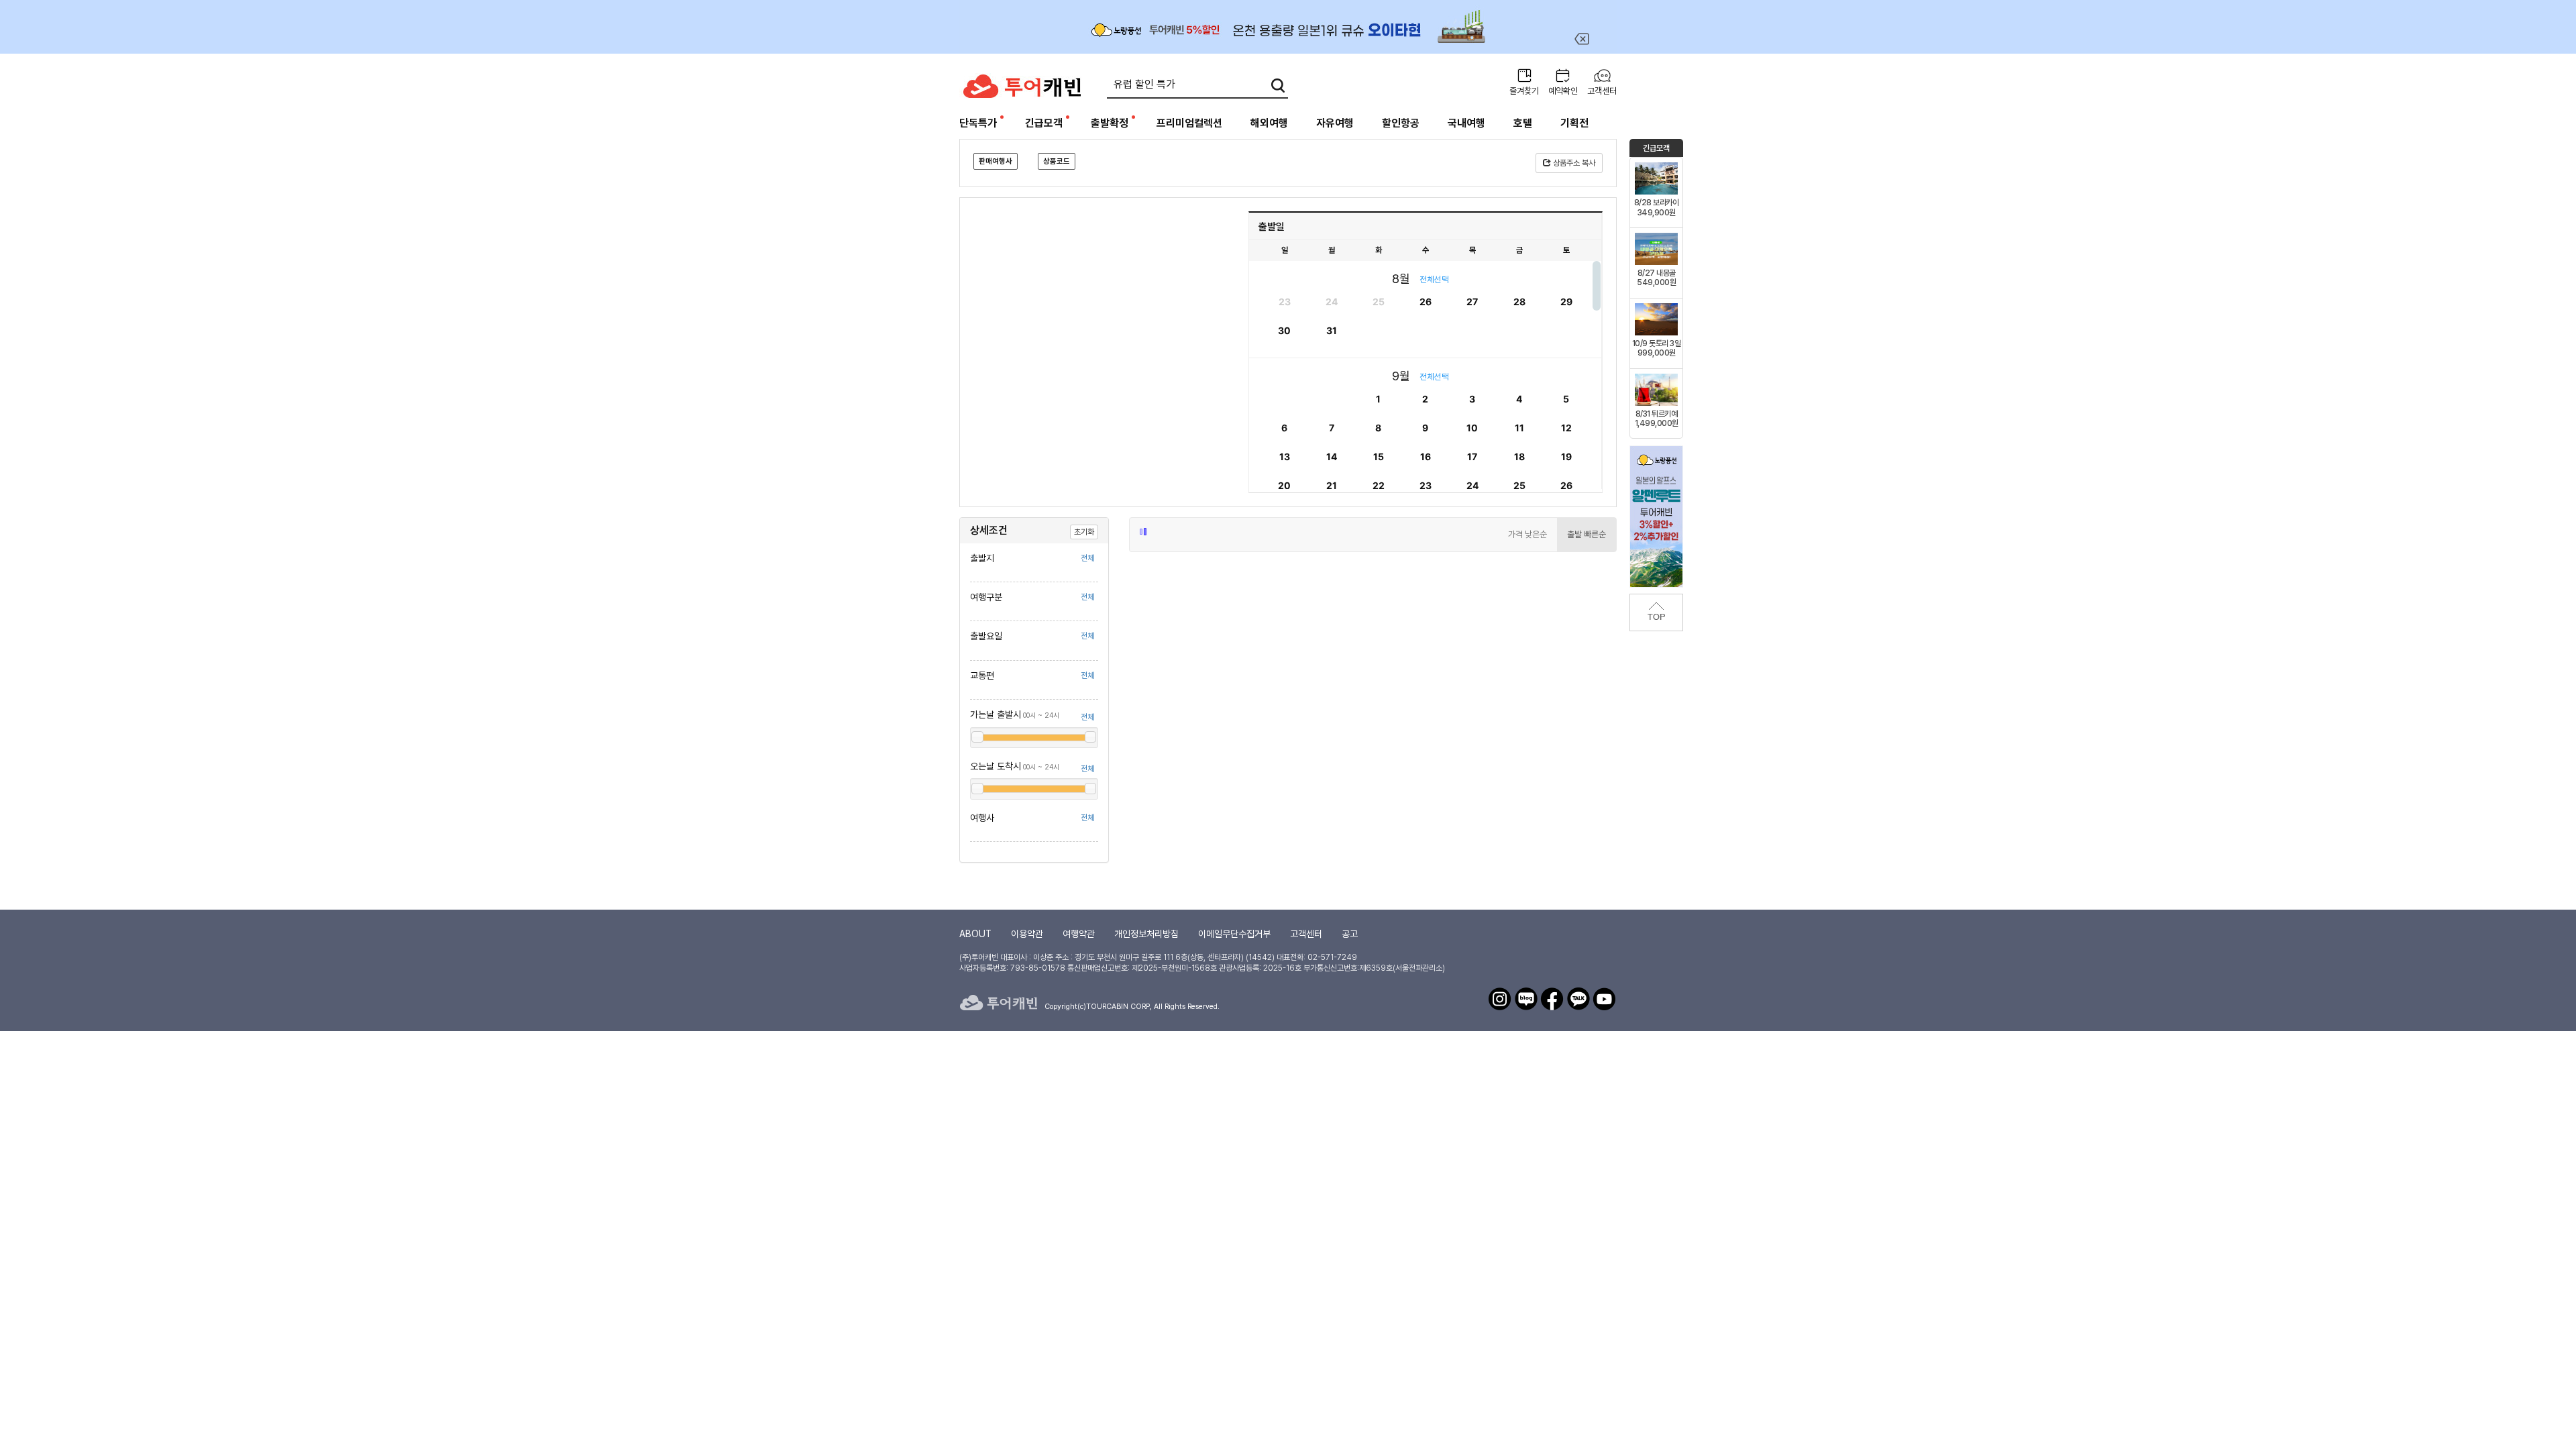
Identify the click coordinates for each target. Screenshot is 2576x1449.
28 (1519, 302)
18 (1519, 457)
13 (1285, 457)
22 (1379, 485)
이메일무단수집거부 (1234, 934)
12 (1566, 428)
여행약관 (1079, 934)
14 (1332, 457)
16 (1426, 457)
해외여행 (1269, 123)
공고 (1350, 934)
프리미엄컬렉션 (1189, 123)
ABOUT (975, 934)
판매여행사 (996, 161)
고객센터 (1602, 91)
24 (1332, 302)
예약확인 (1563, 91)
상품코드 (1057, 161)
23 (1285, 302)
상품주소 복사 (1573, 163)
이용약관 (1027, 934)
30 (1284, 330)
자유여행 (1335, 123)
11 (1519, 428)
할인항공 (1401, 123)
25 (1379, 302)
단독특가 (978, 123)
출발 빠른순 (1587, 534)
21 (1332, 485)
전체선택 (1434, 279)
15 (1379, 457)
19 (1566, 457)
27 (1472, 302)
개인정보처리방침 (1146, 934)
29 (1566, 302)
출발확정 (1110, 123)
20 (1284, 485)
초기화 (1084, 532)
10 (1472, 428)
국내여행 (1466, 123)
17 (1472, 457)
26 (1426, 302)
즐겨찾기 (1524, 91)
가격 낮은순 (1527, 534)
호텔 (1523, 123)
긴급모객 (1044, 123)
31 (1332, 330)
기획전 (1574, 123)
